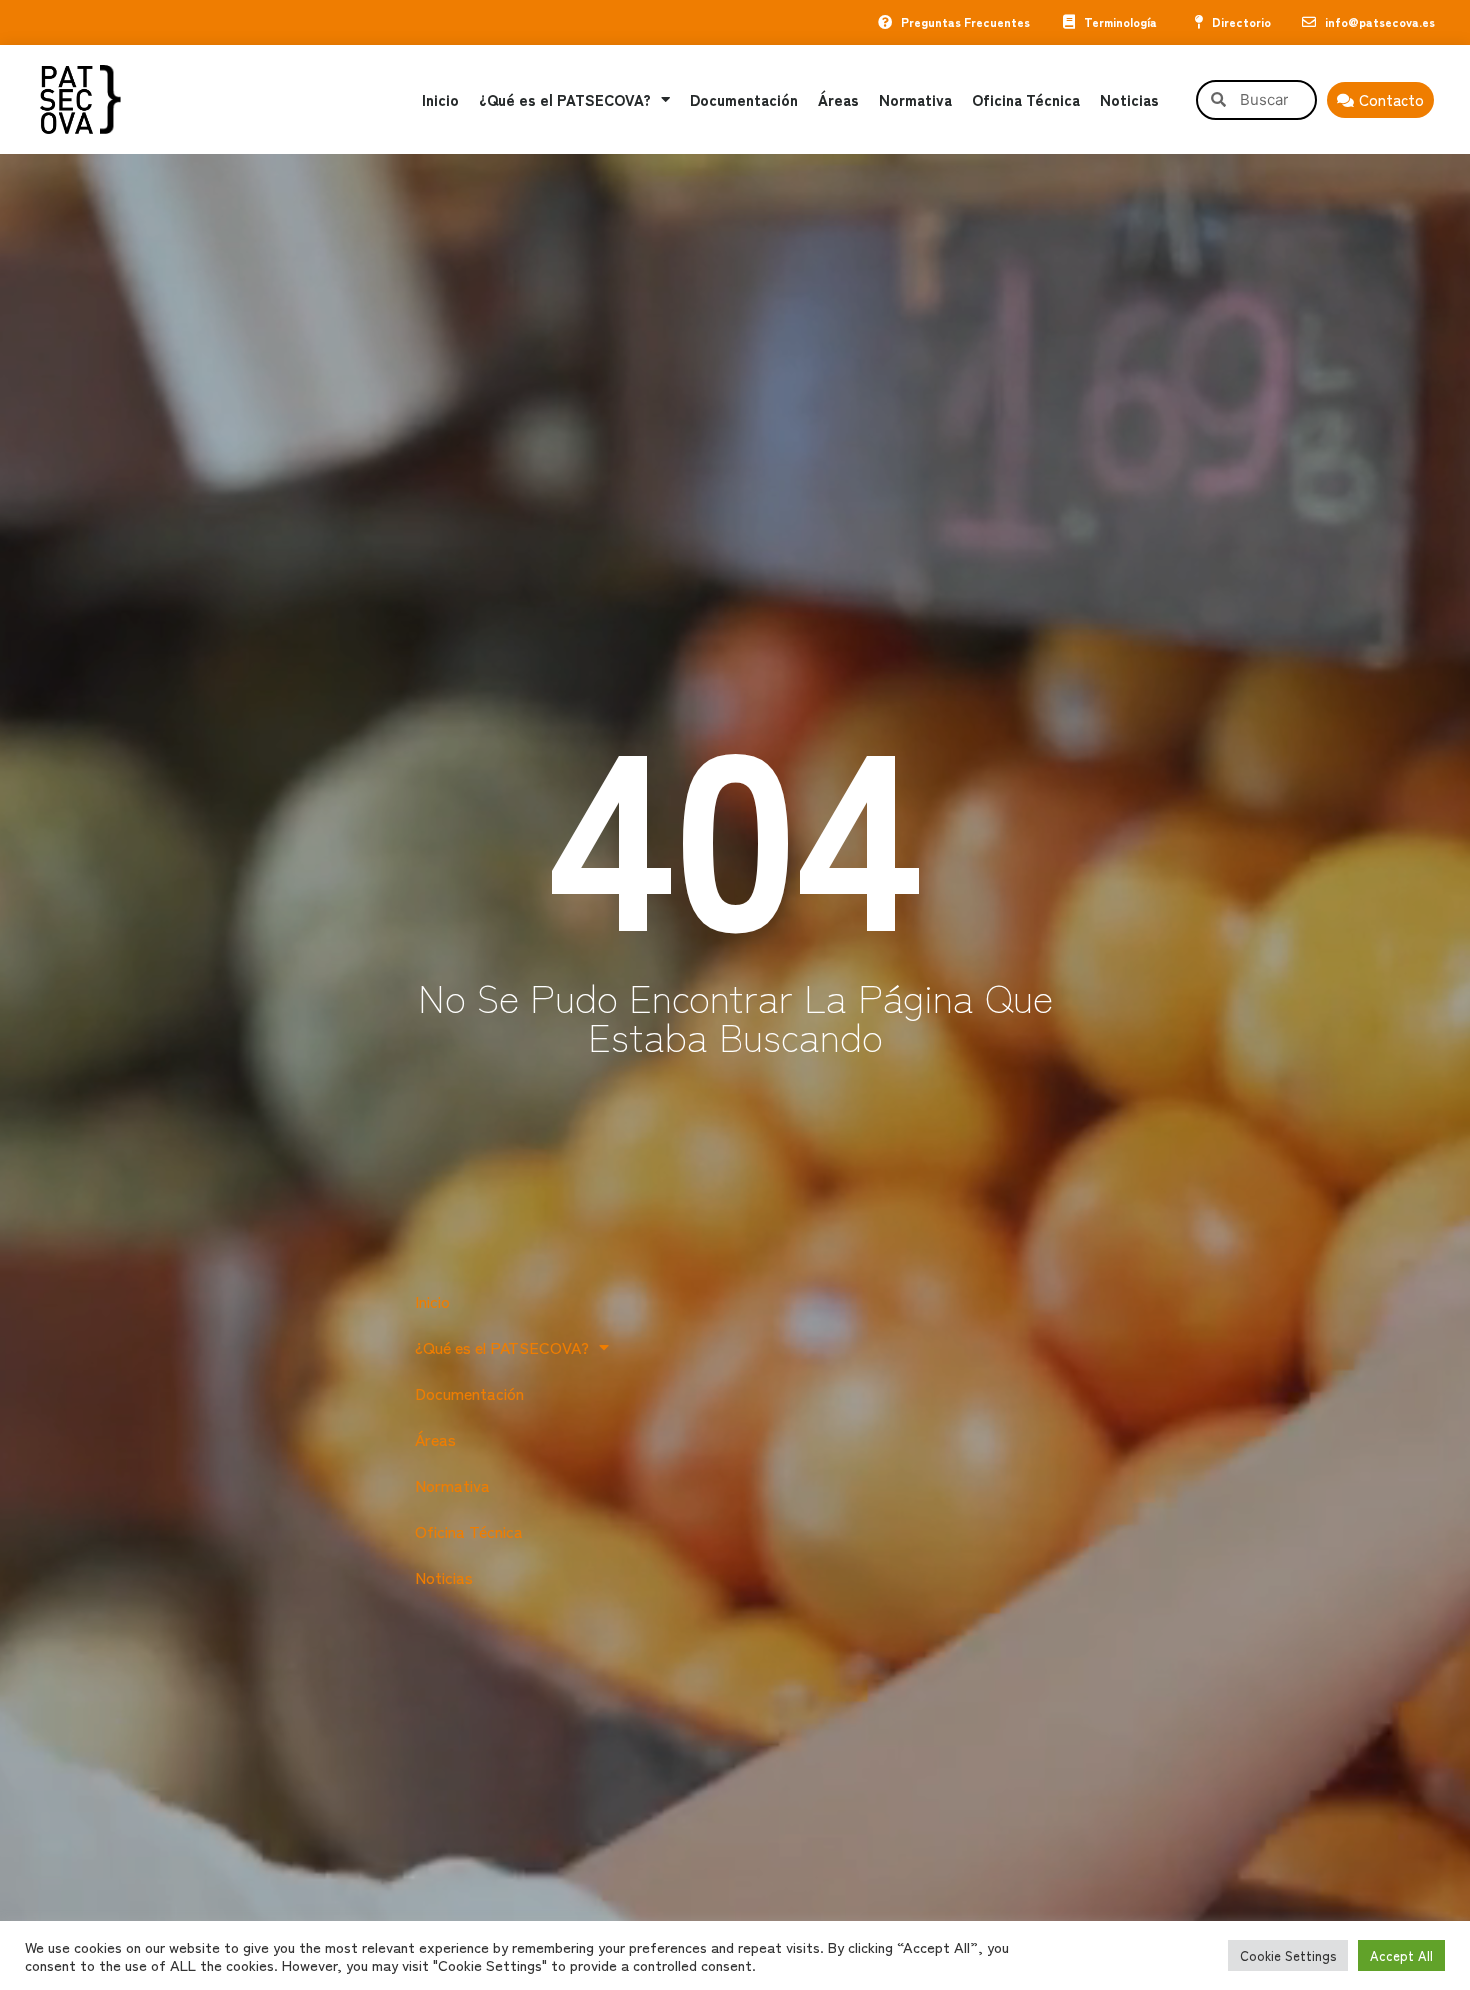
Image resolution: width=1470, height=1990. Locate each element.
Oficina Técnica (1026, 99)
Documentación (744, 99)
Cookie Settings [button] (1288, 1955)
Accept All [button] (1401, 1955)
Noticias (1129, 99)
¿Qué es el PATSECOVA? (565, 99)
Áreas (838, 99)
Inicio (440, 99)
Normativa (915, 99)
